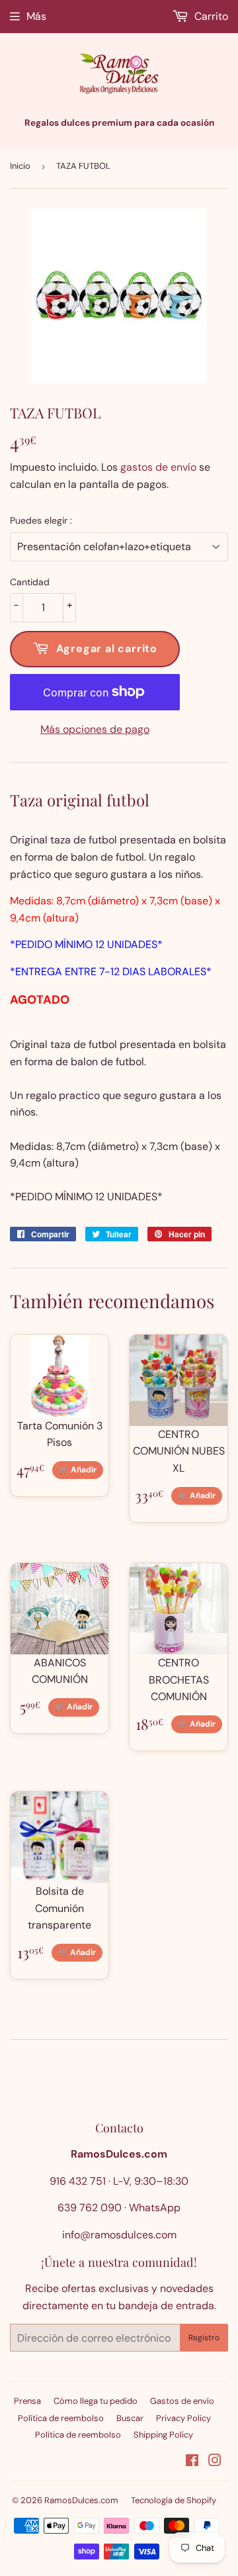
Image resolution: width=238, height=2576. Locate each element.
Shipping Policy (163, 2435)
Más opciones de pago (95, 729)
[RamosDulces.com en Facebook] (192, 2462)
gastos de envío (158, 467)
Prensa (27, 2401)
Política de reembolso (61, 2418)
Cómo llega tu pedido (96, 2401)
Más (36, 16)
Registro (204, 2338)
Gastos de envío (182, 2401)
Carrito (210, 16)
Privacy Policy (183, 2418)
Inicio (20, 166)
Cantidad (30, 582)
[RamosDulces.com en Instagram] (215, 2462)
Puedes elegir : (41, 520)
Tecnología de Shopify (174, 2500)
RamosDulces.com (81, 2500)
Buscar (130, 2418)
